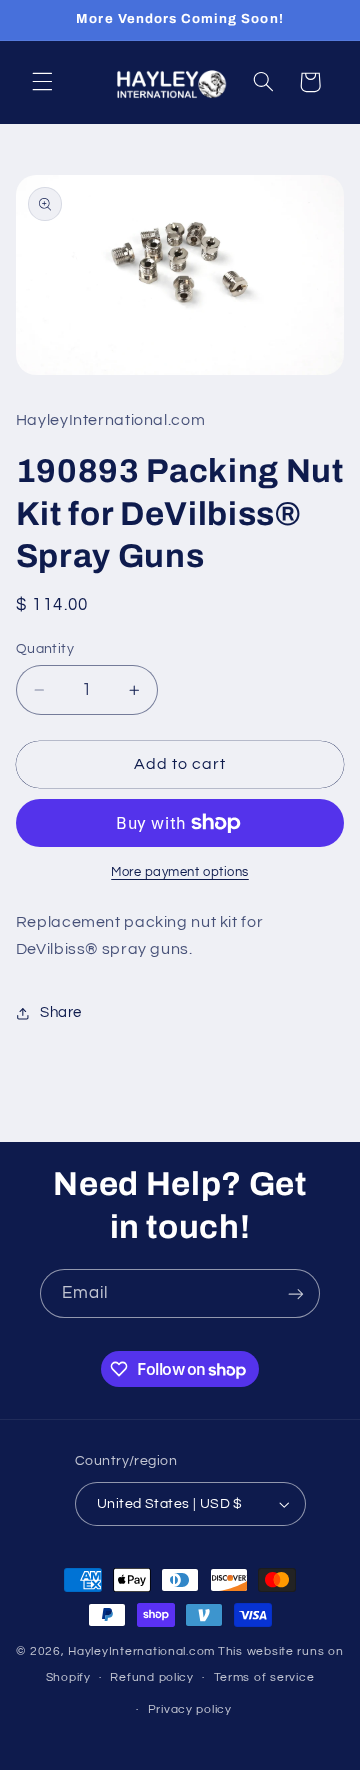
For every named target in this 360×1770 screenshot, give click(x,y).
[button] (42, 82)
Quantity (45, 649)
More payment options (180, 872)
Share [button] (61, 1012)
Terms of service (264, 1677)
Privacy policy (190, 1709)
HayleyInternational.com (141, 1651)
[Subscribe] (296, 1293)
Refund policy (152, 1677)
